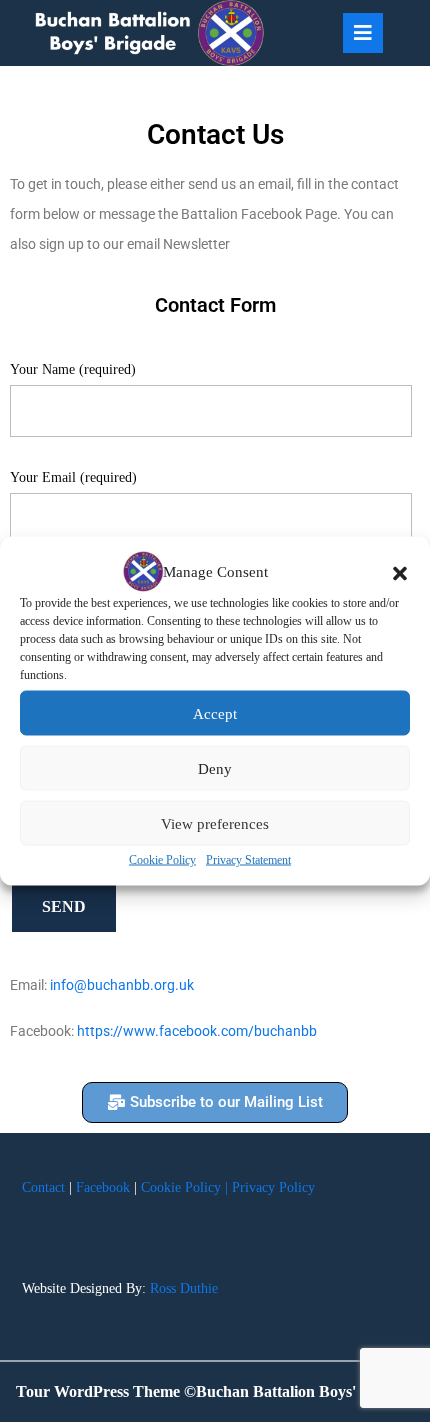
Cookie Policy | (184, 1187)
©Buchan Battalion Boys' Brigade (299, 1391)
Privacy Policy (273, 1187)
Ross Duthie (184, 1288)
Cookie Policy (162, 860)
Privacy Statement (248, 860)
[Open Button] (363, 33)
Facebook (103, 1187)
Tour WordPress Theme (98, 1391)
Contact (43, 1187)
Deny (215, 768)
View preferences (215, 823)
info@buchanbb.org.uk (122, 985)
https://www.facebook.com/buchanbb (197, 1031)
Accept (215, 713)
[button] (400, 572)
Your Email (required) (73, 477)
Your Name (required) (73, 369)
